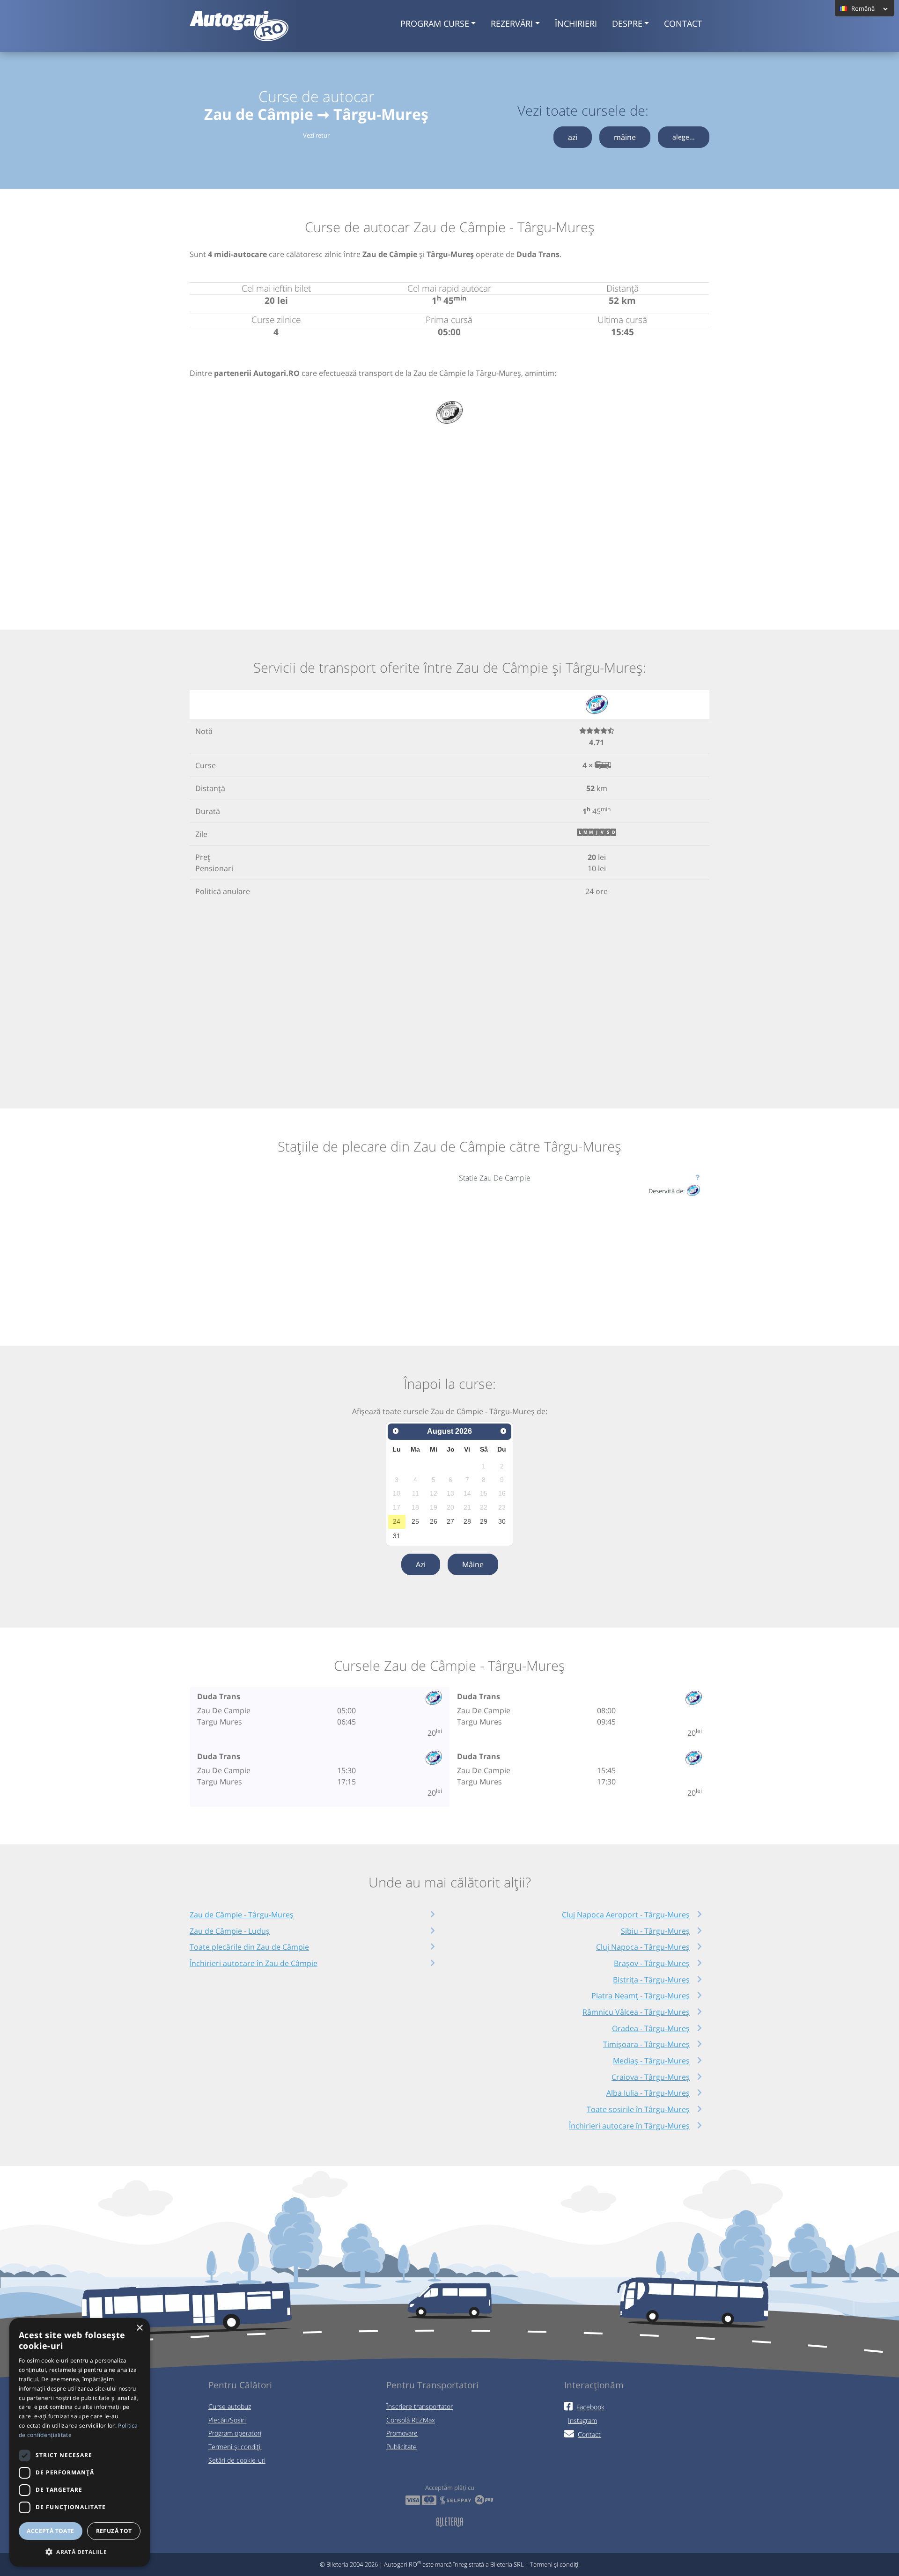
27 (450, 1521)
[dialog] (80, 2442)
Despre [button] (627, 23)
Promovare (402, 2433)
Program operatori (235, 2433)
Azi (421, 1564)
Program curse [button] (435, 23)
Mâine (473, 1564)
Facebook (590, 2407)
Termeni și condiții (235, 2447)
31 (397, 1536)
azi (573, 137)
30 (502, 1521)
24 (397, 1521)
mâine (625, 137)
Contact (683, 23)
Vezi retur (316, 135)
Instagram (582, 2420)
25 (415, 1521)
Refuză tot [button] (114, 2531)
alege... (684, 137)
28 (467, 1521)
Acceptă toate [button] (50, 2531)
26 (434, 1521)
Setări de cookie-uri (237, 2460)
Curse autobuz (230, 2406)
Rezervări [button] (512, 23)
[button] (80, 2552)
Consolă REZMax (411, 2420)
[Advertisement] (449, 512)
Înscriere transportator (420, 2406)
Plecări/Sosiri (227, 2420)
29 (484, 1521)
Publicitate (402, 2447)
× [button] (139, 2328)
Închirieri (576, 23)
